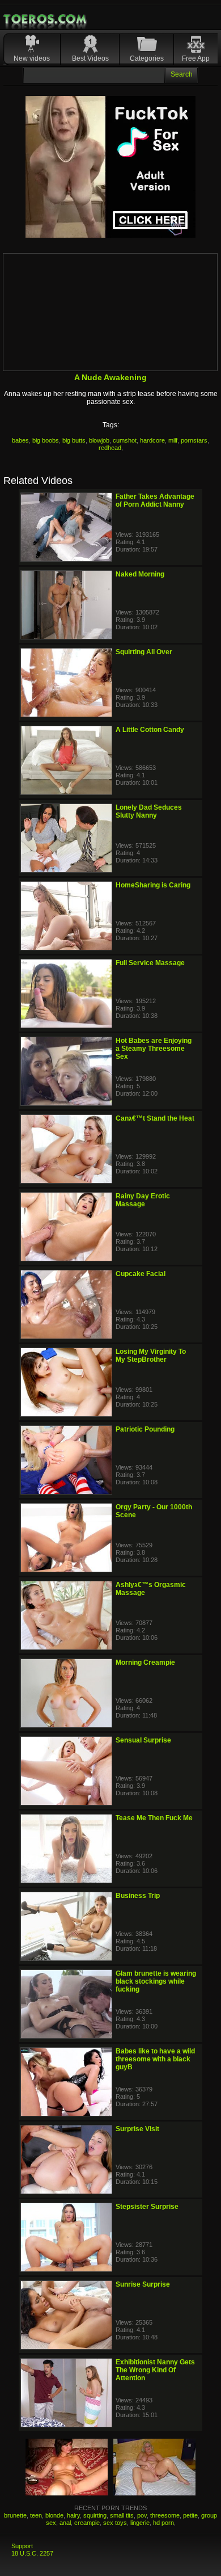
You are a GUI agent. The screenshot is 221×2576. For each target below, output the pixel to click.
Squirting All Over (144, 652)
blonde (54, 2515)
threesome (165, 2515)
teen (36, 2515)
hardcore (152, 440)
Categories (147, 58)
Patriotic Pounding (145, 1429)
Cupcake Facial (141, 1274)
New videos (32, 58)
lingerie (140, 2523)
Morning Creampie (145, 1662)
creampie (87, 2523)
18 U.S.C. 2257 (32, 2553)
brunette (15, 2515)
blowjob (99, 440)
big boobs (46, 440)
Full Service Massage (150, 963)
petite (190, 2515)
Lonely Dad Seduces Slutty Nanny (149, 811)
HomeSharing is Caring (153, 885)
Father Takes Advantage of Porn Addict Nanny (155, 500)
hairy (73, 2515)
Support (22, 2546)
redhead (110, 448)
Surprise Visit (137, 2129)
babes (20, 440)
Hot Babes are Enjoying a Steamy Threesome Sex (154, 1049)
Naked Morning (140, 574)
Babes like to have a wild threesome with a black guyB (155, 2059)
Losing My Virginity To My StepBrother (151, 1356)
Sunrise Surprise (143, 2284)
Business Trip (138, 1896)
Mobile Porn (46, 19)
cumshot (125, 440)
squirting (95, 2515)
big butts (74, 440)
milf (173, 440)
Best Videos (90, 58)
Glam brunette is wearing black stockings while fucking (156, 1981)
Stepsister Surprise (147, 2207)
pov (142, 2515)
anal (65, 2523)
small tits (122, 2515)
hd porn (163, 2523)
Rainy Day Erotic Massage (143, 1200)
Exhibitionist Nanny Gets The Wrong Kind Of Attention (155, 2370)
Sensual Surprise (143, 1740)
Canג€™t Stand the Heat (155, 1118)
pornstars (194, 440)
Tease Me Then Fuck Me (154, 1818)
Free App (196, 58)
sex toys (115, 2523)
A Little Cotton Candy (150, 730)
